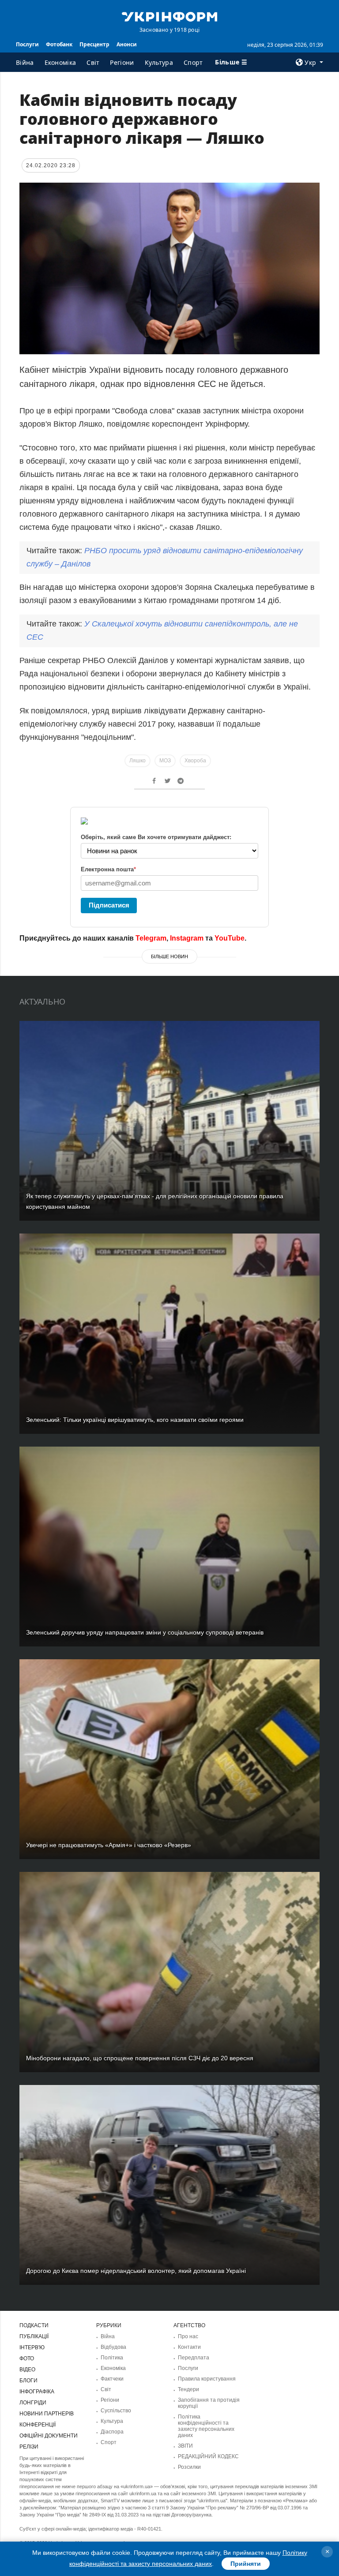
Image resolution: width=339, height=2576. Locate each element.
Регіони (122, 62)
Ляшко (137, 761)
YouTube (230, 938)
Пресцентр (94, 44)
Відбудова (113, 2347)
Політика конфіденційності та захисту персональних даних (206, 2426)
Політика (112, 2358)
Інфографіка (37, 2392)
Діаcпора (112, 2432)
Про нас (188, 2336)
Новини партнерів (47, 2414)
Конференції (38, 2425)
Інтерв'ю (32, 2347)
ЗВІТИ (185, 2446)
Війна (25, 62)
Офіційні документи (49, 2436)
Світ (93, 62)
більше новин (169, 956)
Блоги (28, 2381)
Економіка (60, 62)
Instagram (187, 938)
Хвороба (195, 761)
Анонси (127, 44)
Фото (27, 2359)
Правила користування (207, 2379)
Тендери (188, 2389)
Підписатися (109, 905)
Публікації (34, 2336)
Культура (159, 62)
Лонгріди (33, 2403)
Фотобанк (59, 44)
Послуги (27, 44)
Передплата (194, 2358)
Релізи (29, 2447)
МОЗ (165, 761)
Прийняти (246, 2564)
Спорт (193, 62)
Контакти (189, 2347)
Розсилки (189, 2467)
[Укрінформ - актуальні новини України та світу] (169, 16)
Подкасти (34, 2325)
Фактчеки (112, 2379)
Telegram (151, 938)
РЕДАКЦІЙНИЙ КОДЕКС (208, 2456)
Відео (27, 2370)
